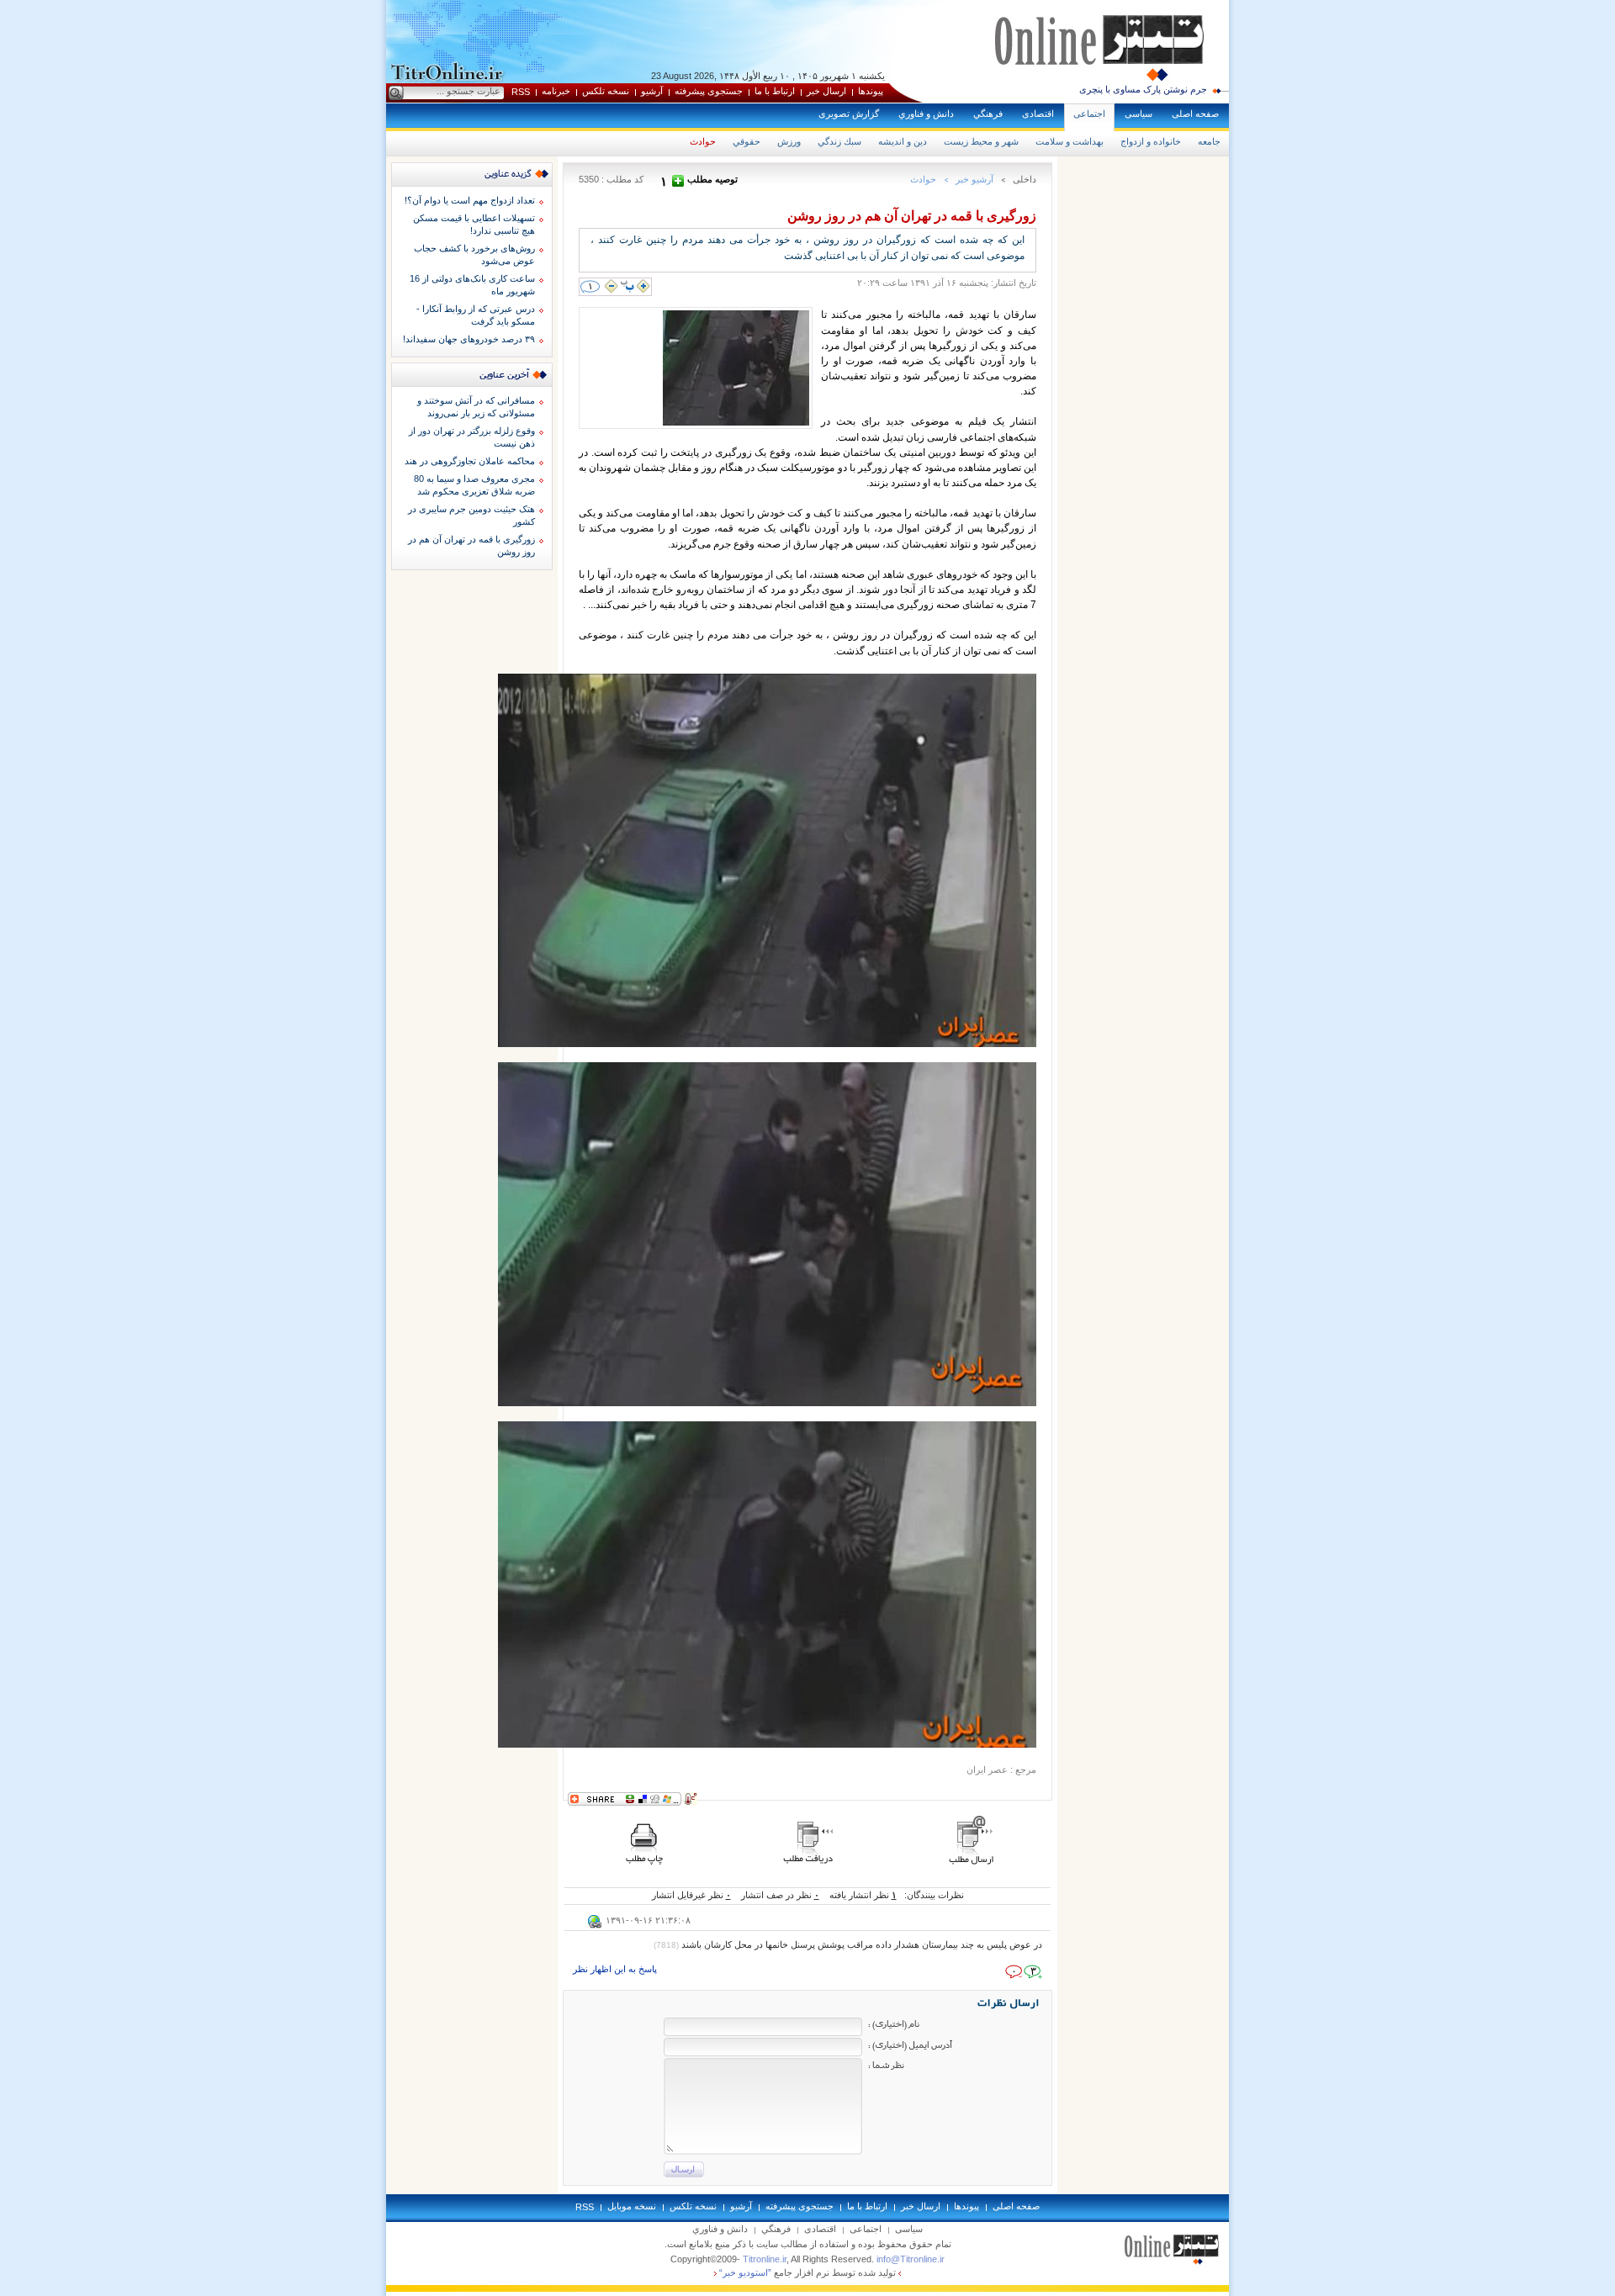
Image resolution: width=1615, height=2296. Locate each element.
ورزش (789, 141)
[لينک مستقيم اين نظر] (595, 1925)
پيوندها (871, 91)
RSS (521, 92)
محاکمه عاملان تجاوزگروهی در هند (470, 461)
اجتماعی (1089, 114)
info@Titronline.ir (911, 2259)
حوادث (703, 141)
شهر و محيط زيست (981, 141)
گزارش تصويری (849, 114)
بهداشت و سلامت (1070, 141)
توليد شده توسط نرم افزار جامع (807, 2272)
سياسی (1138, 114)
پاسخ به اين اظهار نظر (615, 1969)
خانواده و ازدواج (1151, 141)
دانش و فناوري (926, 114)
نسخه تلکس (606, 91)
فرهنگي (988, 114)
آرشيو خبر (974, 179)
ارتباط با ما (775, 91)
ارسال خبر (826, 91)
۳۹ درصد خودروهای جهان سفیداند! (469, 339)
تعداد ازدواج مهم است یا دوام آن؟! (470, 200)
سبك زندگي (839, 141)
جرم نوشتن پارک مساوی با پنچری (1143, 89)
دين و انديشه (903, 141)
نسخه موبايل (632, 2206)
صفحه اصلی (1195, 114)
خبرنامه (556, 91)
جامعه (1209, 141)
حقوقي (747, 141)
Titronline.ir (765, 2259)
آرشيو (652, 91)
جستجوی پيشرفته (709, 91)
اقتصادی (1038, 114)
